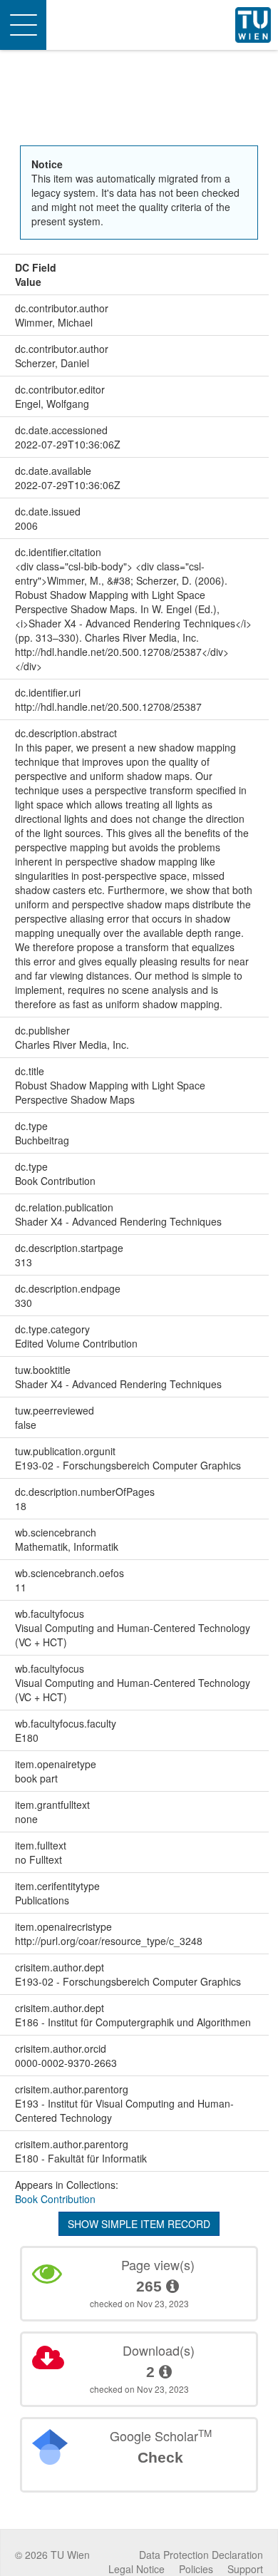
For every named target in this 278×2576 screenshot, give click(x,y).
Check (160, 2457)
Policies (196, 2569)
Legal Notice (137, 2569)
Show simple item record (139, 2224)
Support (245, 2569)
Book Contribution (55, 2199)
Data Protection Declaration (201, 2555)
